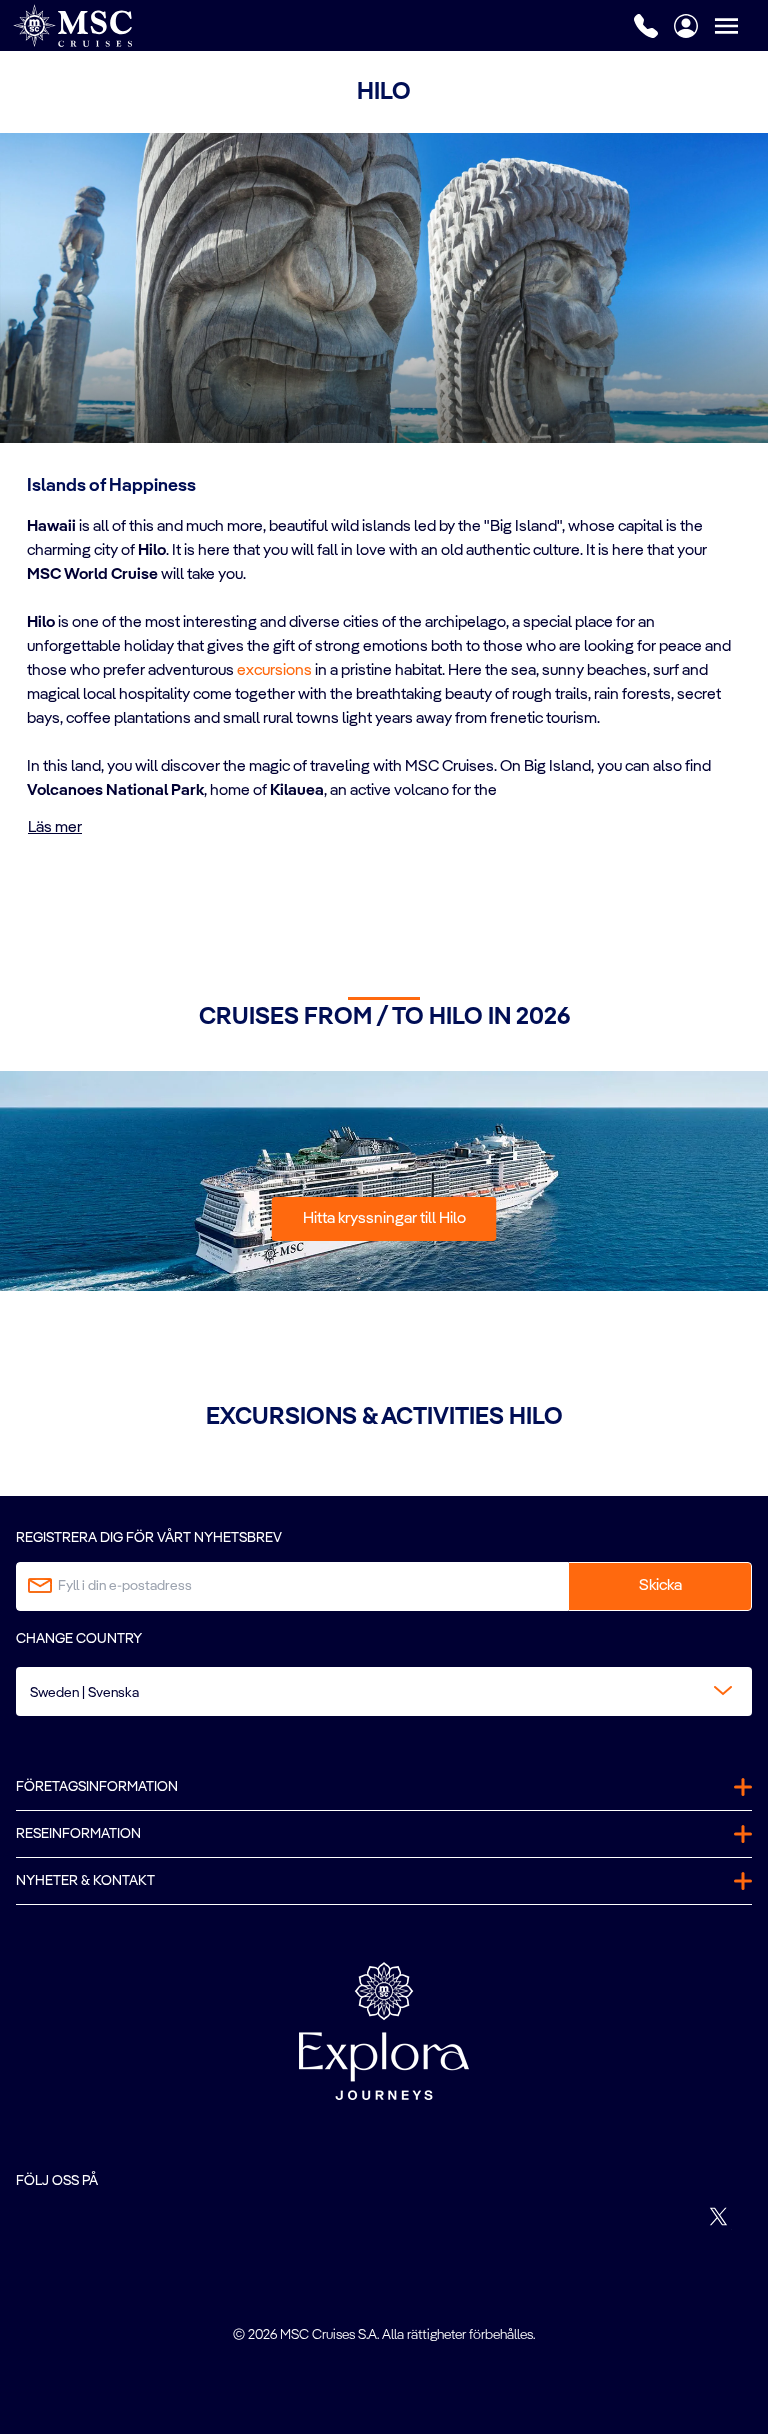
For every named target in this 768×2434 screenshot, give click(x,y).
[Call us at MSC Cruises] (646, 26)
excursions (274, 671)
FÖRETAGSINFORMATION (97, 1787)
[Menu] (741, 25)
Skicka (660, 1586)
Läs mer (55, 828)
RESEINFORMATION (78, 1834)
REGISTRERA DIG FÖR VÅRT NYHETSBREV (149, 1538)
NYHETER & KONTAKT (85, 1881)
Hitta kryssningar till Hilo (384, 1219)
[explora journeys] (384, 2031)
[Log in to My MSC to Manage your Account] (686, 26)
